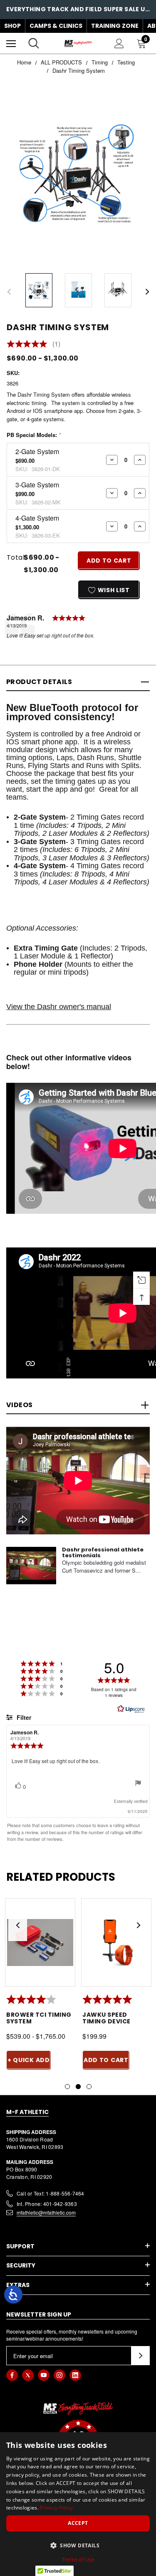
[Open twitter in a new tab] (28, 2375)
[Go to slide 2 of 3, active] (78, 2087)
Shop (12, 26)
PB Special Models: (34, 435)
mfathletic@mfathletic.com (46, 2212)
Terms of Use (78, 2559)
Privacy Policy (56, 2508)
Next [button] (147, 292)
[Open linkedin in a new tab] (75, 2375)
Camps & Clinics (56, 26)
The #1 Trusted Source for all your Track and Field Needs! (78, 10)
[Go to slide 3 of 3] (89, 2087)
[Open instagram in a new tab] (59, 2375)
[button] (78, 2545)
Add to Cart (106, 2060)
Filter (23, 1717)
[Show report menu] (138, 1784)
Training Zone (115, 26)
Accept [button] (78, 2523)
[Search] (34, 43)
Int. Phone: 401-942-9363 (47, 2204)
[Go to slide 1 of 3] (67, 2087)
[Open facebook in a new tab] (12, 2375)
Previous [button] (9, 292)
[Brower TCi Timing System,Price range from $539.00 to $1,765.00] (40, 1942)
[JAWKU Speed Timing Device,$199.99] (116, 1942)
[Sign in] (119, 43)
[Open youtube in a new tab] (44, 2375)
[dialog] (78, 2504)
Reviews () (33, 344)
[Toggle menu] (11, 43)
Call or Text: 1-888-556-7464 (51, 2193)
